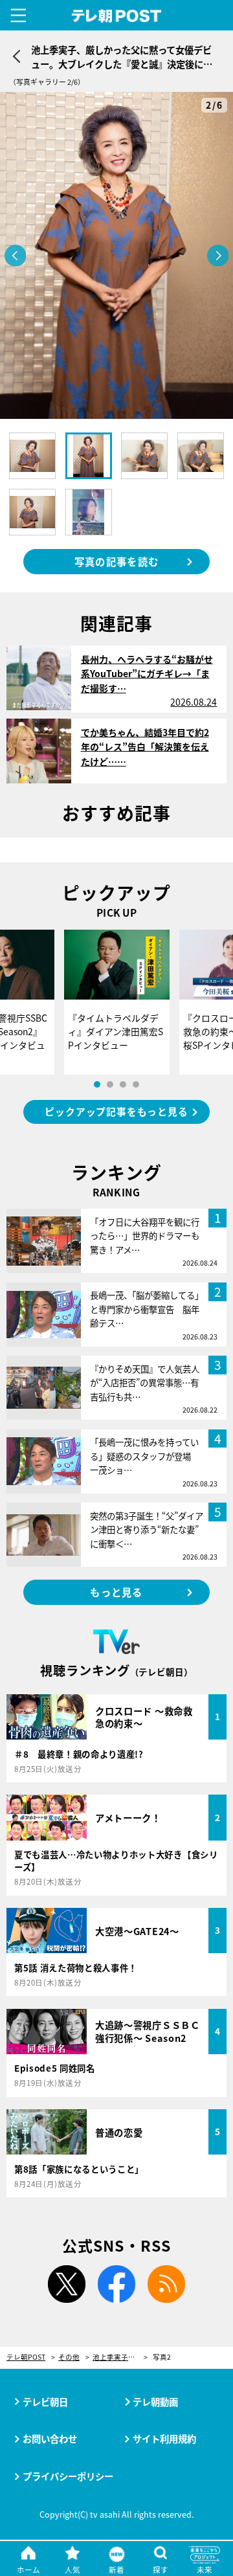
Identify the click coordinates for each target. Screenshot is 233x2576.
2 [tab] (110, 1084)
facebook (116, 2284)
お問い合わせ (50, 2438)
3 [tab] (123, 1084)
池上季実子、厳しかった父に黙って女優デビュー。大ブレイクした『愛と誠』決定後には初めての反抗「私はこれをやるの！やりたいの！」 (120, 2358)
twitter (67, 2284)
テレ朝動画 (155, 2402)
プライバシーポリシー (68, 2476)
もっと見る (116, 1592)
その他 (69, 2358)
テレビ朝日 (45, 2402)
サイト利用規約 (164, 2438)
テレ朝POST (117, 16)
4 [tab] (136, 1084)
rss (166, 2284)
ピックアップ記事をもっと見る (116, 1111)
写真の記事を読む (116, 561)
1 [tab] (97, 1084)
